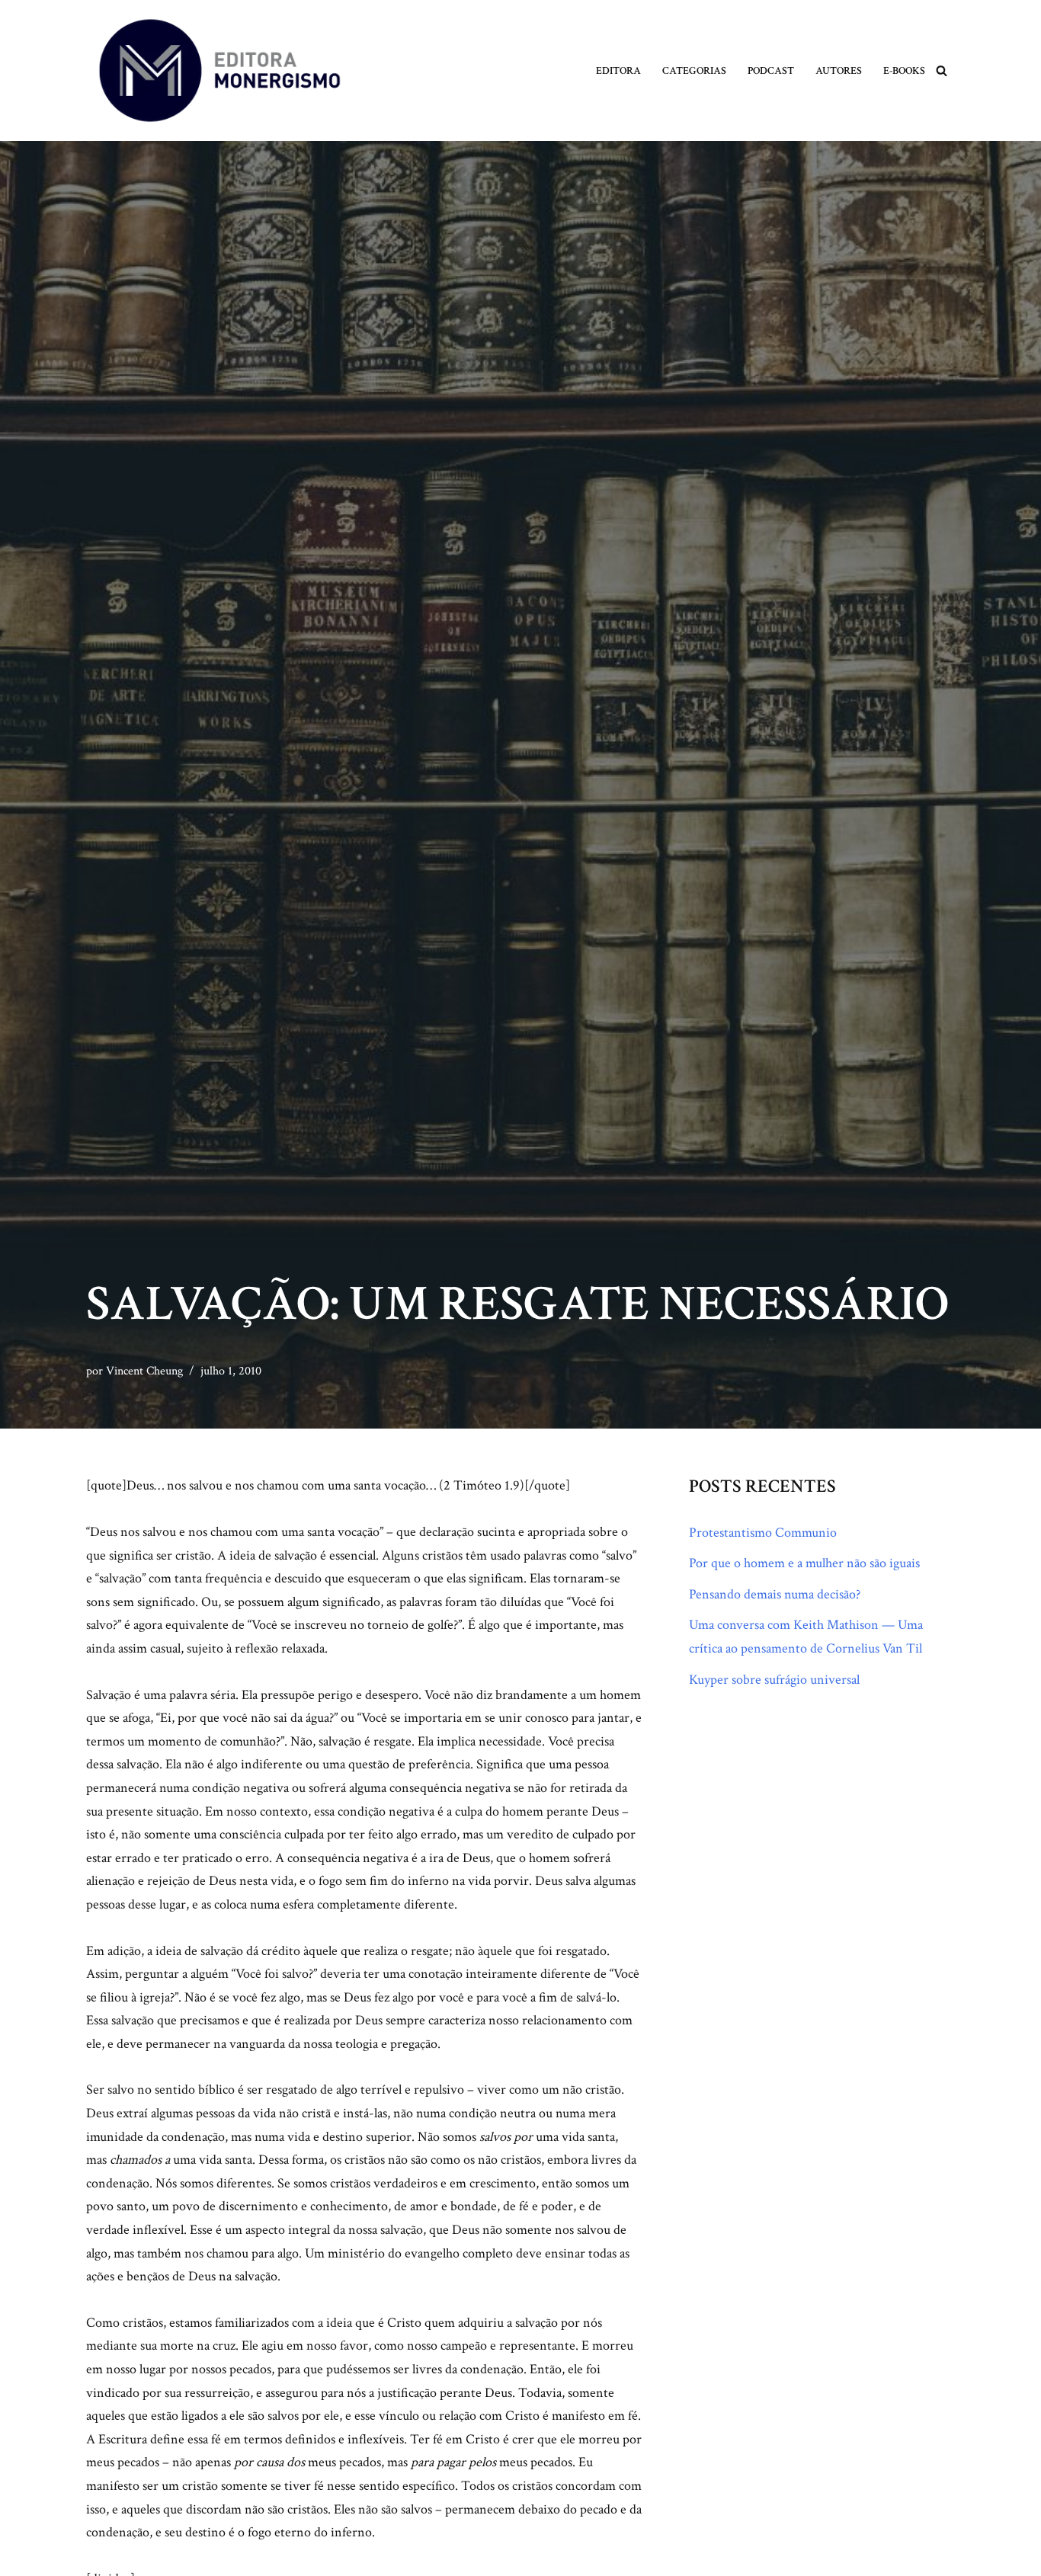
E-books (904, 70)
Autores (839, 70)
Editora (618, 70)
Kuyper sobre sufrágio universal (774, 1680)
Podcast (771, 70)
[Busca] (942, 70)
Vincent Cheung (144, 1371)
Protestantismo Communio (763, 1533)
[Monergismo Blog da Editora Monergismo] (219, 70)
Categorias (694, 70)
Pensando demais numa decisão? (775, 1594)
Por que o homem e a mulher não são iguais (804, 1563)
